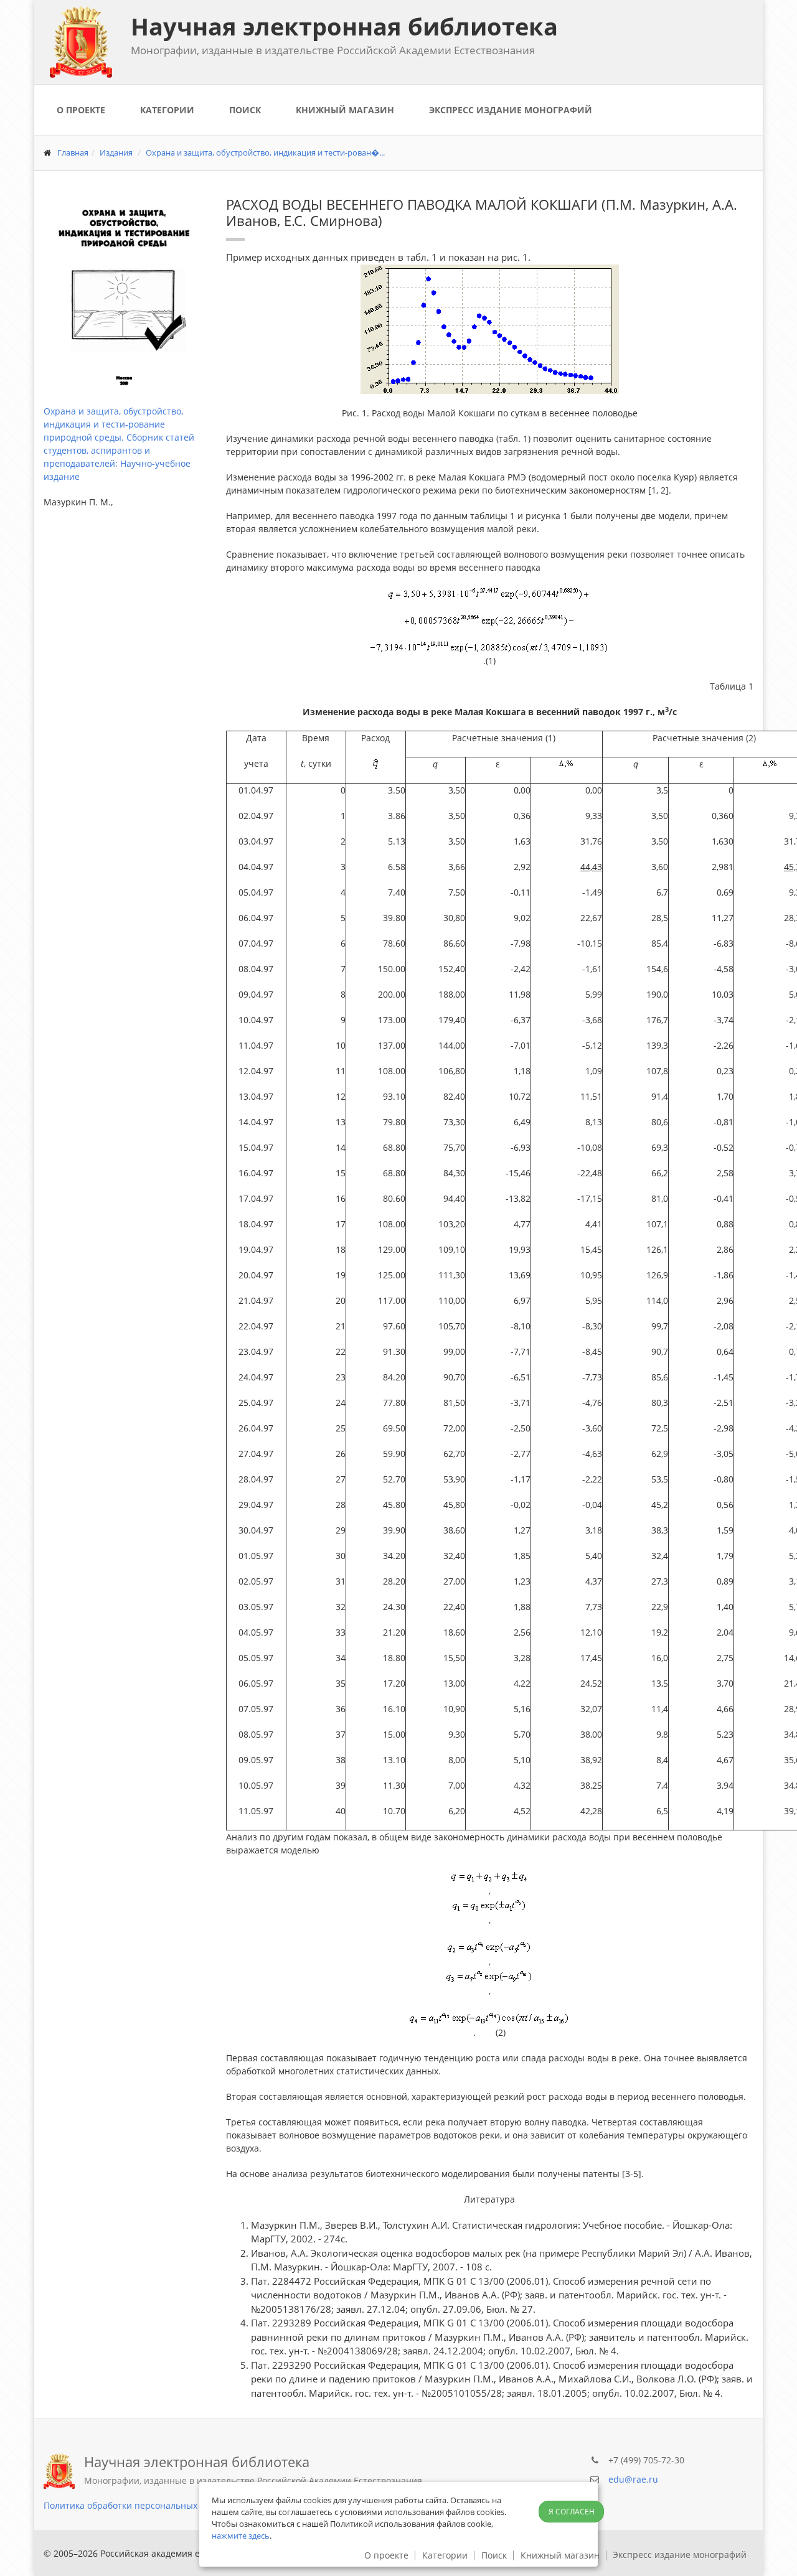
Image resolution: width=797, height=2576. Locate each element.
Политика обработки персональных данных (138, 2505)
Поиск (245, 110)
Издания (116, 152)
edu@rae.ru (633, 2479)
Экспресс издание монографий (511, 110)
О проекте (81, 110)
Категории (167, 110)
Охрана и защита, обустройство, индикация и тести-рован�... (265, 152)
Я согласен (572, 2512)
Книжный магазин (345, 110)
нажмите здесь (241, 2536)
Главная (73, 152)
